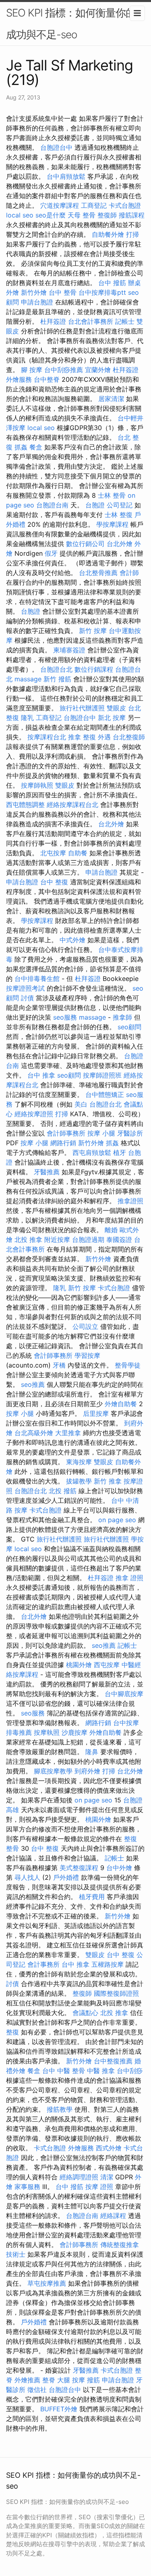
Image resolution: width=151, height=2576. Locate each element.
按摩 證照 (99, 2187)
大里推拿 (68, 1433)
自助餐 (78, 853)
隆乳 (27, 718)
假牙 (51, 553)
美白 (81, 1104)
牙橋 (59, 1365)
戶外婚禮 (66, 1877)
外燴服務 (19, 379)
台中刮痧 (130, 2071)
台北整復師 (129, 737)
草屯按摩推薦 (47, 2283)
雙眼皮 (116, 708)
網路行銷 (63, 1143)
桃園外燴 (79, 1665)
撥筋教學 (60, 2109)
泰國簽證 (119, 1239)
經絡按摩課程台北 (72, 805)
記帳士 (125, 321)
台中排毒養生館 (37, 979)
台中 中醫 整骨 (64, 2071)
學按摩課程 (112, 524)
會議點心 (85, 2013)
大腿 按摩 (71, 2380)
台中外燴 (119, 1868)
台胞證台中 (56, 147)
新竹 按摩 (93, 631)
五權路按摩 (108, 1964)
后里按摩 (96, 1413)
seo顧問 (129, 1027)
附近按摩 (57, 1239)
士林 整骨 (112, 495)
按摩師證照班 (102, 1075)
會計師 (129, 573)
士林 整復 (119, 515)
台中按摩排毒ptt (102, 292)
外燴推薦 (27, 2380)
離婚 (111, 1230)
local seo (20, 215)
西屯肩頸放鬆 (92, 1152)
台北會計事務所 (91, 321)
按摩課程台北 (47, 737)
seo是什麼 (51, 215)
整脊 (49, 2380)
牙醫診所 (130, 1133)
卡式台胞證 (125, 205)
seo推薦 (33, 1384)
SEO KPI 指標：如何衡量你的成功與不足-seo (71, 24)
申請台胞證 (37, 302)
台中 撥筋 (112, 283)
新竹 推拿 (108, 1481)
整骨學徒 (128, 1365)
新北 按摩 (112, 718)
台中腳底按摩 (124, 1694)
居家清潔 (111, 399)
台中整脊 (47, 379)
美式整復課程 (79, 1868)
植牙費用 (92, 1897)
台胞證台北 (56, 669)
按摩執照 (47, 1732)
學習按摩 (87, 1355)
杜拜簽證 (53, 321)
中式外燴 (72, 940)
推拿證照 (130, 1201)
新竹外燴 (34, 292)
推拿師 (122, 1017)
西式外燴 (109, 2148)
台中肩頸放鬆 (66, 176)
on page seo (117, 1520)
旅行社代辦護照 (82, 708)
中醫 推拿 (101, 2071)
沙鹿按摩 (74, 1732)
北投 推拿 (28, 1239)
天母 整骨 (82, 215)
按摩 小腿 (101, 1133)
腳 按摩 (32, 370)
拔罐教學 (79, 1481)
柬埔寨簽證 (69, 650)
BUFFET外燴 (59, 2409)
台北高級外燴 (34, 1433)
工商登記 (94, 205)
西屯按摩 (107, 1665)
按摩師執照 (37, 785)
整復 (12, 2032)
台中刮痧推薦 (64, 370)
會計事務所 (43, 1964)
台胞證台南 (52, 505)
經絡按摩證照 (34, 1114)
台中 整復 (54, 882)
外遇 (104, 737)
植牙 (120, 1152)
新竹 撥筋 (57, 679)
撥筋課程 (132, 215)
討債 (27, 998)
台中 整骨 (63, 292)
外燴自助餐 (121, 1404)
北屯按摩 (53, 853)
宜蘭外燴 (98, 370)
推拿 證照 (129, 1578)
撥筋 (93, 2380)
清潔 (107, 2177)
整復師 (107, 215)
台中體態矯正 (105, 1095)
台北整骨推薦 (98, 573)
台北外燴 (120, 544)
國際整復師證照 (116, 1993)
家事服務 (27, 2187)
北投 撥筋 (63, 1491)
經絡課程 (113, 2216)
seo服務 (65, 1017)
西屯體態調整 (25, 805)
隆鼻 (92, 1752)
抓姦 (21, 447)
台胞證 (95, 505)
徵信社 (37, 2390)
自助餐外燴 (108, 234)
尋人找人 (27, 1877)
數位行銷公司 (85, 544)
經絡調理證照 (79, 2177)
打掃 (132, 234)
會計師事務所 (66, 1133)
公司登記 (120, 505)
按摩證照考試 (25, 988)
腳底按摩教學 (53, 1771)
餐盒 (36, 447)
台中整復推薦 (113, 2061)
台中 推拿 (41, 1075)
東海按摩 (79, 1462)
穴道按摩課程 (60, 205)
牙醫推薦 (47, 1172)
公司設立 (85, 1326)
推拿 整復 (82, 737)
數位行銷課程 (94, 669)
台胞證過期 (88, 1239)
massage (28, 679)
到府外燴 (87, 1771)
